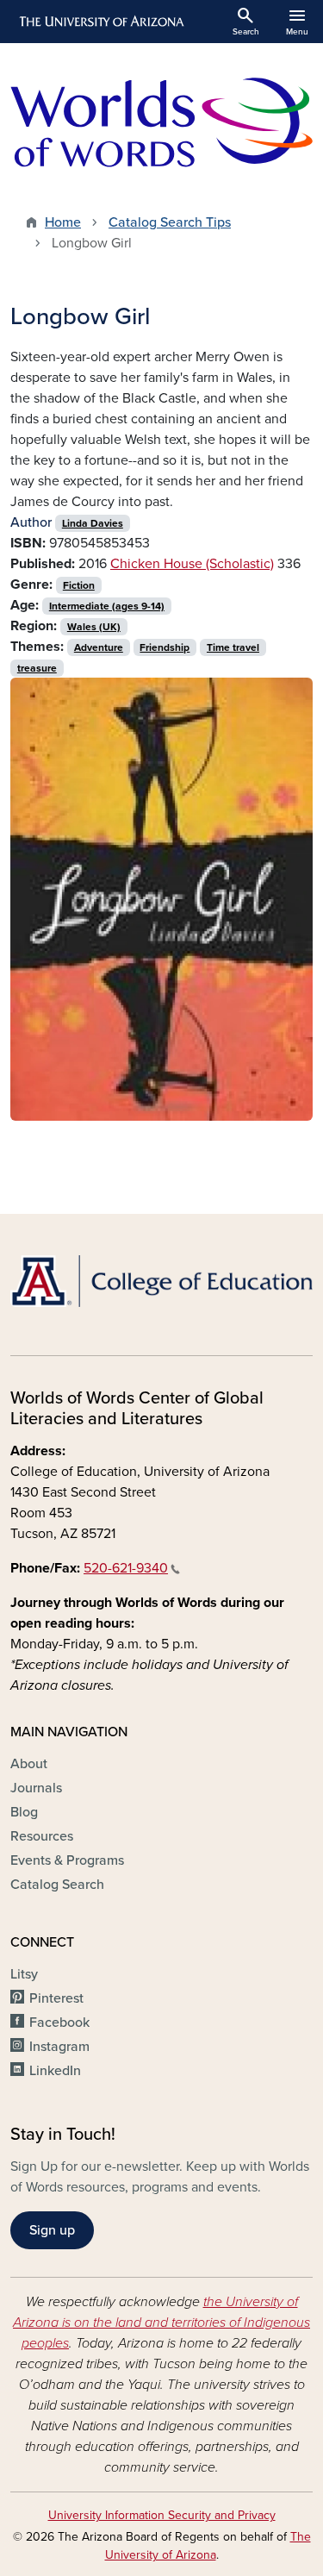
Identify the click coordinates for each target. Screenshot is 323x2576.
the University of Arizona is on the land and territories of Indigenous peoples (161, 2323)
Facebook (59, 2023)
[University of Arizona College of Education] (161, 1281)
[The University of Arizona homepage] (100, 22)
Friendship (165, 647)
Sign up (52, 2230)
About (29, 1764)
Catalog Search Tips (170, 222)
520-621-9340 (126, 1568)
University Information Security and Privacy (162, 2515)
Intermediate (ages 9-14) (107, 606)
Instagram (59, 2047)
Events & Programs (67, 1860)
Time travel (233, 647)
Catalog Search (57, 1885)
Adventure (99, 647)
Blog (24, 1812)
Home (63, 222)
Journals (36, 1788)
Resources (42, 1836)
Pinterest (56, 1998)
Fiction (79, 585)
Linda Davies (93, 523)
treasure (37, 668)
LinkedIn (55, 2071)
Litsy (24, 1974)
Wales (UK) (94, 627)
